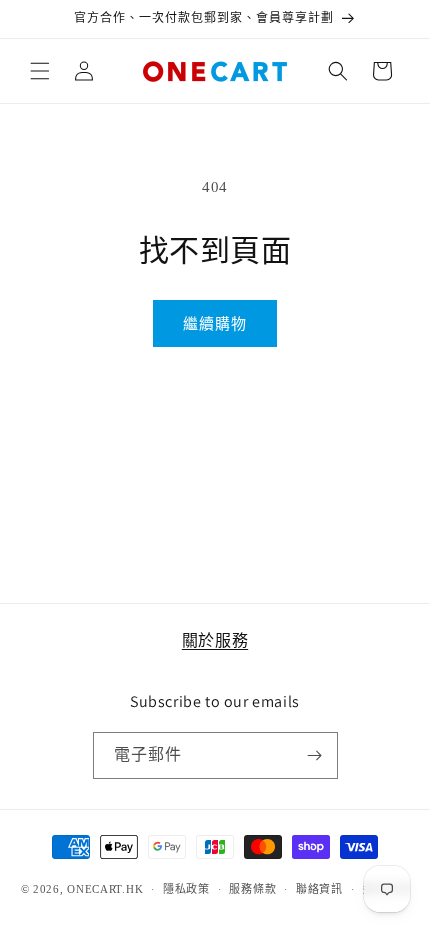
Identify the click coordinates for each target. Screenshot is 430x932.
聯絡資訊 (319, 889)
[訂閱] (315, 755)
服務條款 (252, 889)
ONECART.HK (105, 889)
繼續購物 (215, 324)
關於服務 (215, 640)
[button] (40, 71)
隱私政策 (186, 889)
